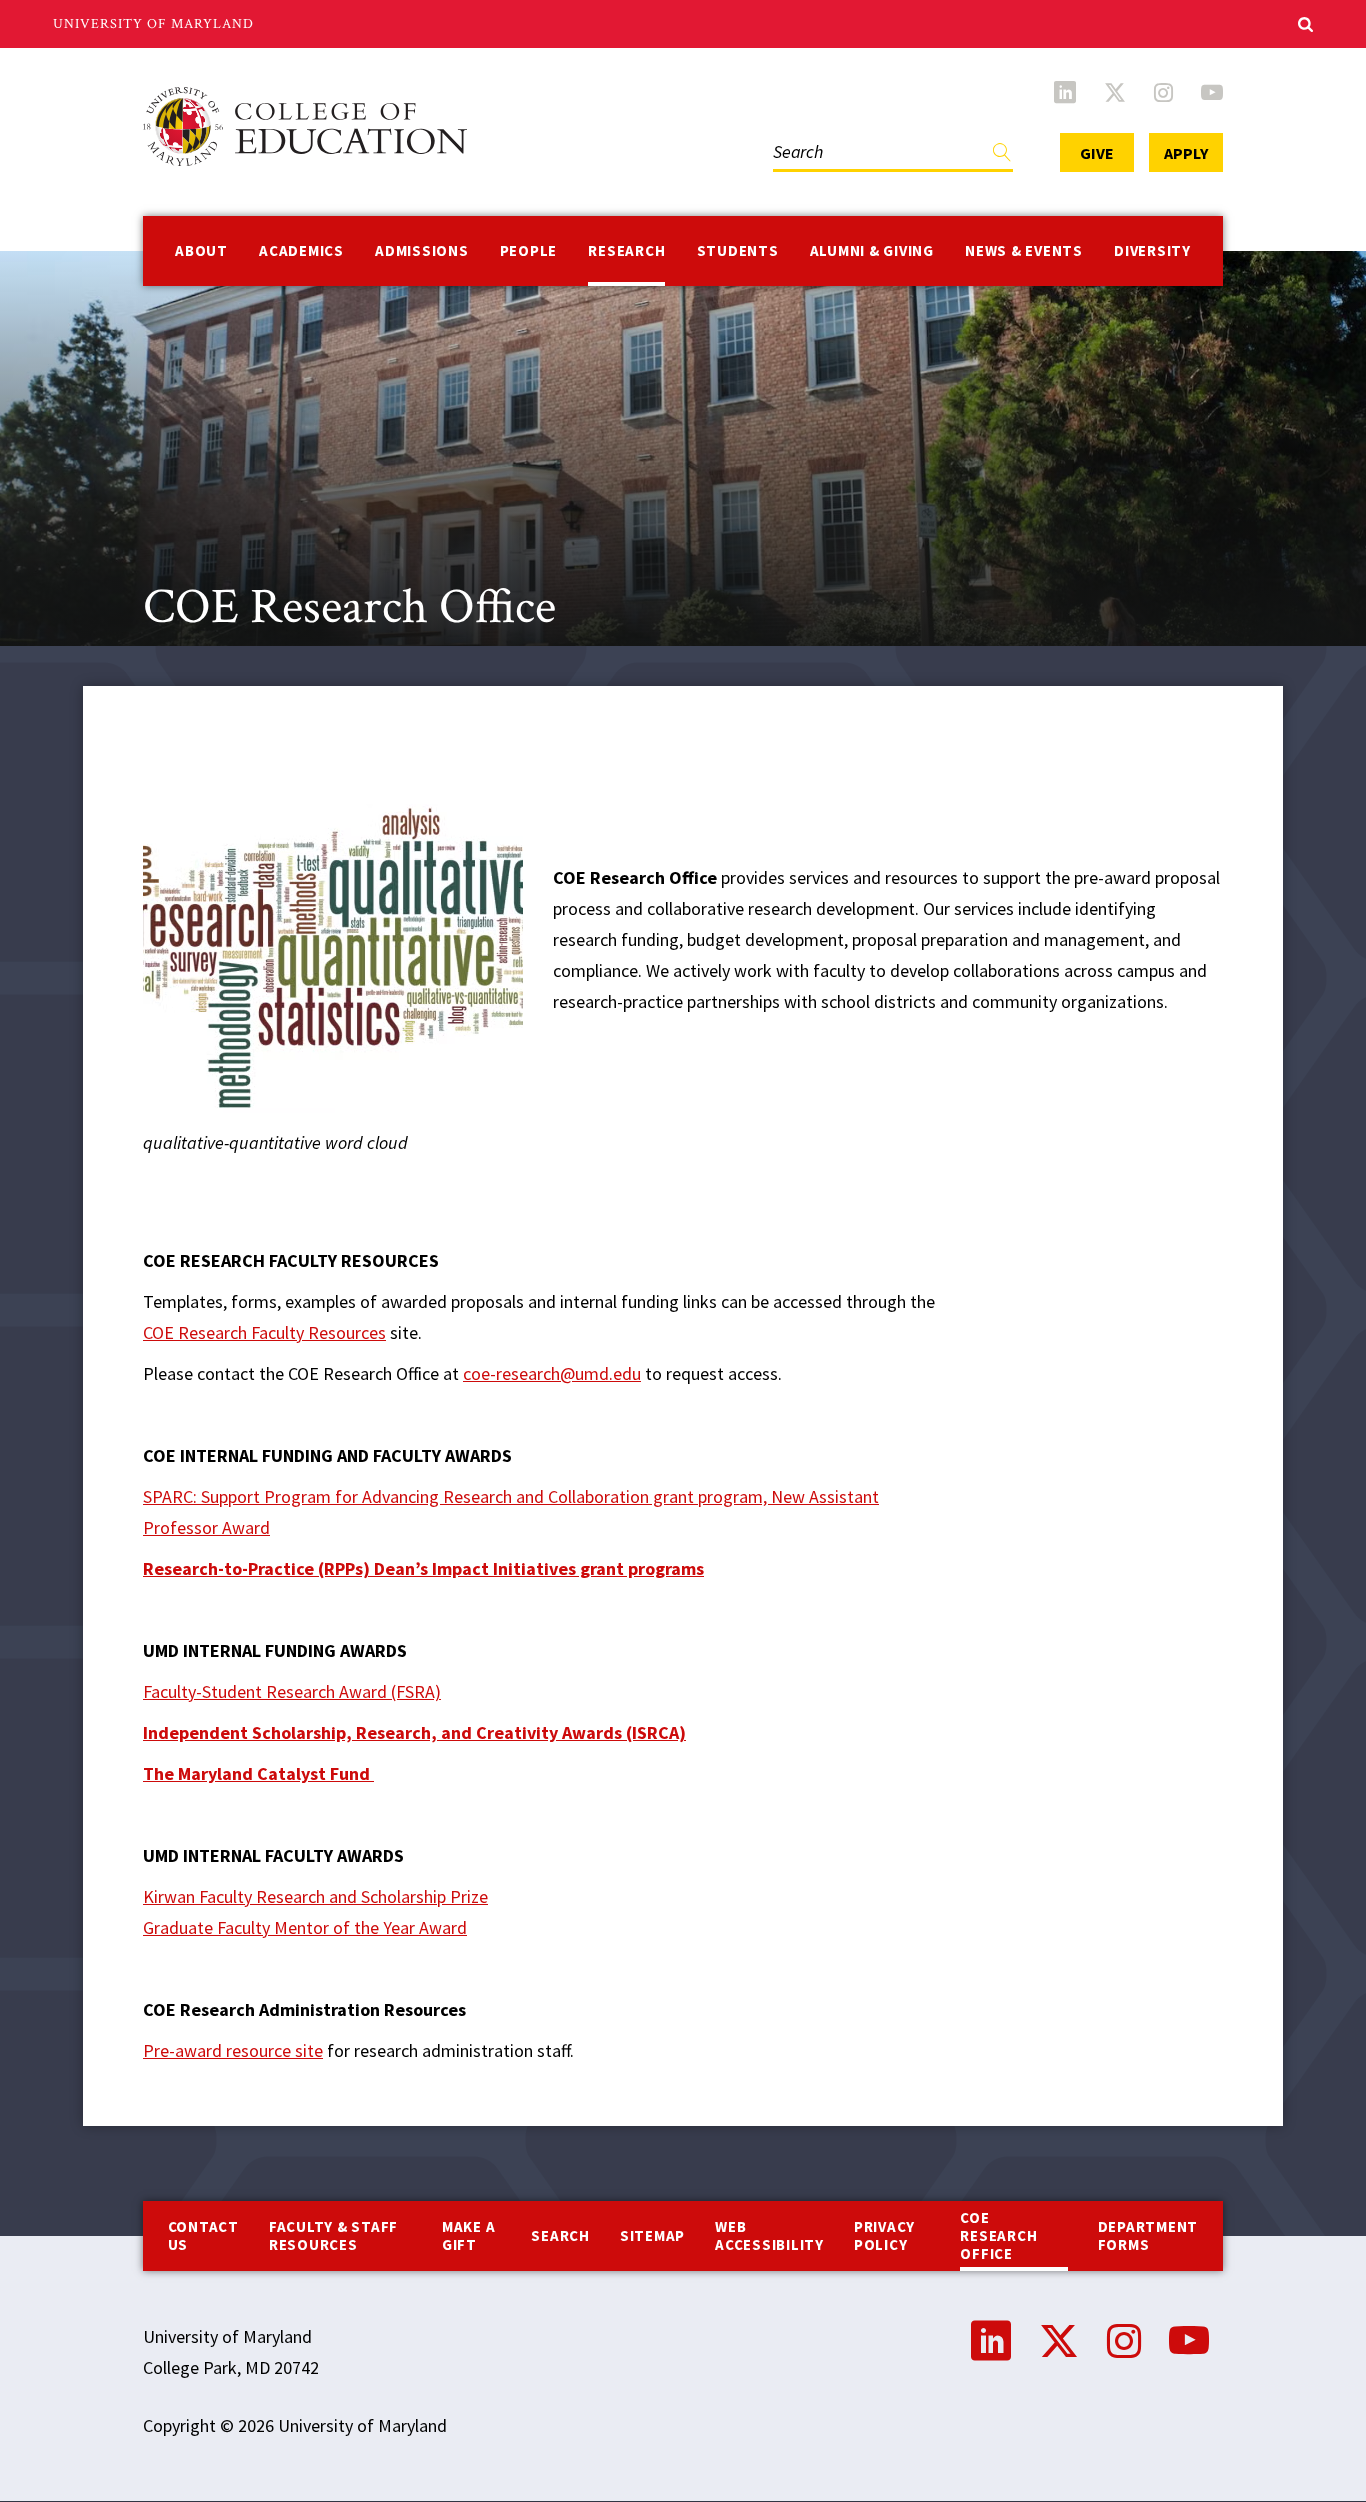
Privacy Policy (884, 2235)
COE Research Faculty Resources (264, 1332)
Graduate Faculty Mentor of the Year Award (305, 1927)
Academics (301, 250)
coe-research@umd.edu (552, 1373)
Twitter (1115, 92)
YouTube (1212, 92)
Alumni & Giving (872, 250)
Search (794, 131)
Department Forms (1148, 2235)
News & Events (1024, 250)
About (201, 250)
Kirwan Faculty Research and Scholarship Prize (315, 1896)
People (529, 250)
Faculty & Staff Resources (333, 2235)
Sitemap (652, 2235)
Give (1097, 153)
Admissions (422, 250)
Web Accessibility (769, 2235)
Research (626, 250)
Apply (1186, 153)
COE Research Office (998, 2235)
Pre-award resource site (233, 2050)
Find (1002, 156)
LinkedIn (1065, 92)
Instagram (1163, 92)
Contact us (203, 2235)
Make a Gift (469, 2235)
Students (738, 250)
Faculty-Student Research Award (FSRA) (292, 1691)
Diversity (1152, 250)
